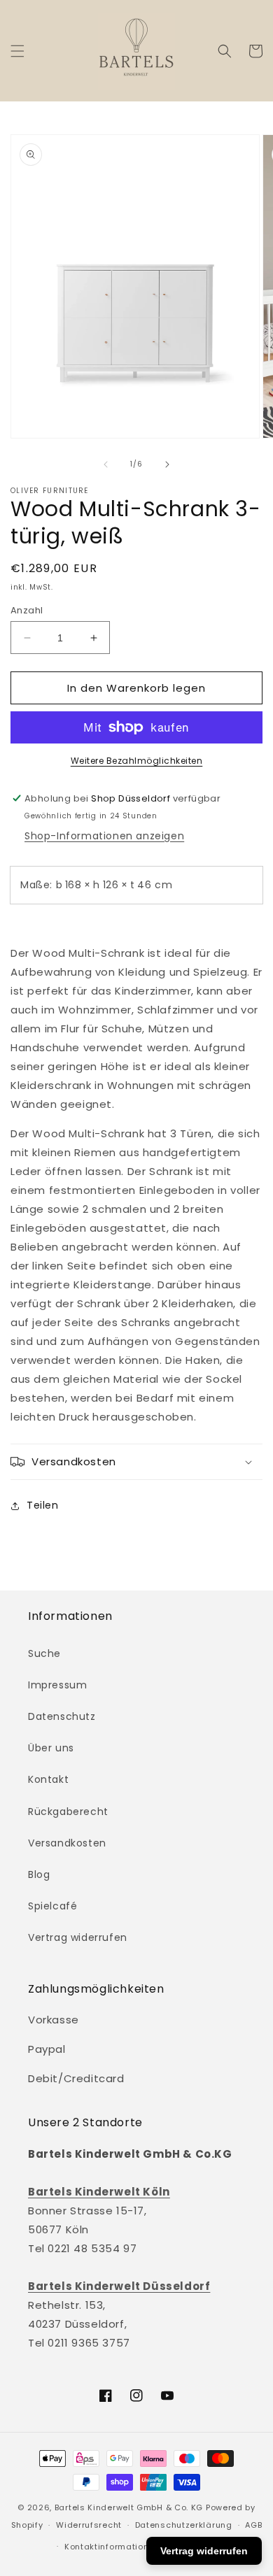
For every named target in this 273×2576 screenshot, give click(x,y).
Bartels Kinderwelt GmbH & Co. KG (129, 2507)
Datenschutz (62, 1716)
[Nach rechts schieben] (167, 464)
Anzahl (27, 610)
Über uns (51, 1748)
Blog (39, 1874)
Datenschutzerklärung (184, 2525)
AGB (253, 2525)
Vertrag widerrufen (78, 1937)
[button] (17, 51)
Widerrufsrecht (89, 2525)
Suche (44, 1653)
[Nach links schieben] (106, 464)
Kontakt (48, 1779)
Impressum (57, 1685)
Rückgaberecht (68, 1812)
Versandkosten (67, 1843)
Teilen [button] (43, 1505)
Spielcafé (52, 1906)
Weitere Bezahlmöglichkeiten (137, 761)
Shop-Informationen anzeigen (104, 836)
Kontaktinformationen (112, 2547)
